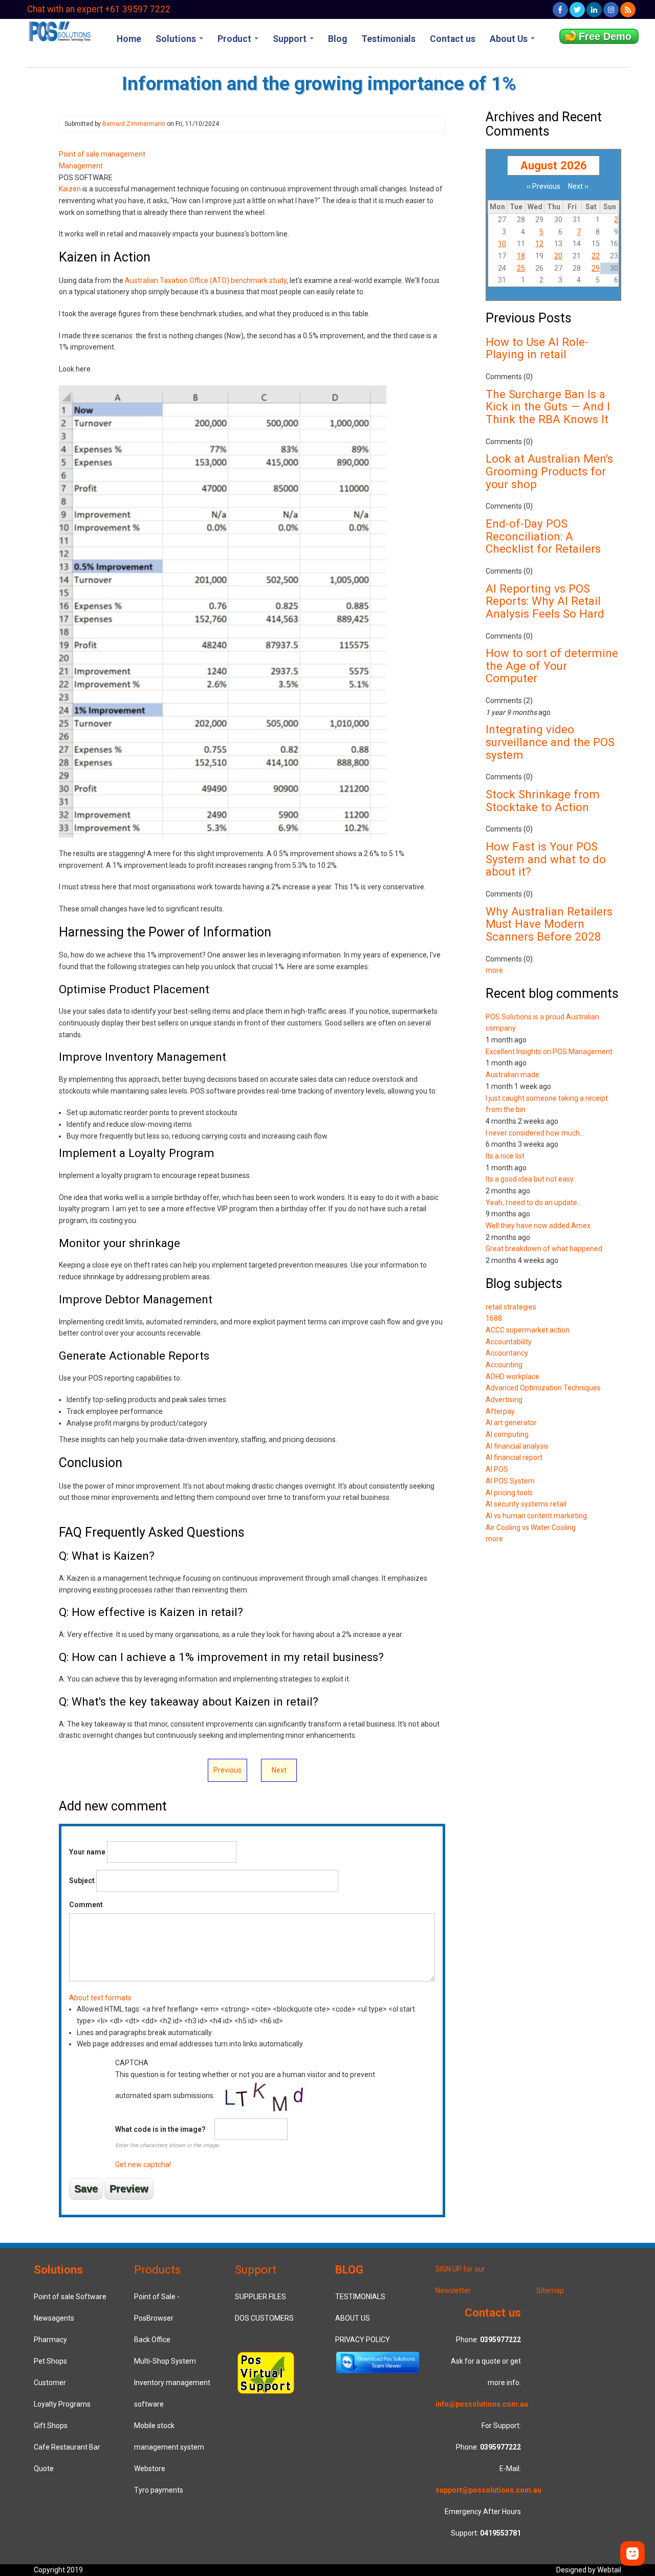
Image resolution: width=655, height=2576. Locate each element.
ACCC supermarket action (528, 1330)
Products (157, 2269)
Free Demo (605, 36)
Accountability (509, 1342)
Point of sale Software (70, 2297)
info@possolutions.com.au (482, 2404)
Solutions (177, 39)
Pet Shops (50, 2361)
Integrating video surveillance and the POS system (550, 742)
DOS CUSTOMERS (264, 2318)
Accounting (504, 1365)
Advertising (504, 1400)
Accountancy (507, 1353)
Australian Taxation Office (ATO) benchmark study (206, 280)
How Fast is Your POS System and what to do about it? (546, 859)
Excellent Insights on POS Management (549, 1052)
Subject (82, 1881)
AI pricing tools (509, 1493)
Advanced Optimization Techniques (543, 1388)
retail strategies (511, 1307)
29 (596, 268)
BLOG (349, 2269)
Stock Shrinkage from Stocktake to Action (543, 801)
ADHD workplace (512, 1377)
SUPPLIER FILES (260, 2297)
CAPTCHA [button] (132, 2063)
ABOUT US (353, 2318)
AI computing (507, 1434)
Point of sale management (102, 154)
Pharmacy (50, 2340)
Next (279, 1770)
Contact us (453, 39)
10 (502, 244)
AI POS (497, 1469)
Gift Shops (51, 2426)
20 (558, 256)
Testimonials (388, 39)
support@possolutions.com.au (488, 2490)
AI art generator (511, 1423)
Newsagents (54, 2318)
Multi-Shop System (165, 2361)
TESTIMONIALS (360, 2297)
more (494, 970)
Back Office (152, 2340)
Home (129, 39)
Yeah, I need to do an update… (534, 1203)
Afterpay (500, 1411)
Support (291, 39)
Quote (44, 2469)
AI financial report (514, 1457)
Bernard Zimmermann (134, 124)
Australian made (512, 1075)
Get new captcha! (143, 2165)
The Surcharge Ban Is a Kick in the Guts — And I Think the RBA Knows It (548, 407)
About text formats (100, 1998)
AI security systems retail (526, 1504)
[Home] (59, 31)
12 (539, 244)
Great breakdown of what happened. (545, 1249)
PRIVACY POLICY (363, 2340)
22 (596, 256)
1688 (494, 1318)
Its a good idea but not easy (530, 1179)
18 (521, 256)
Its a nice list (505, 1156)
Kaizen (71, 189)
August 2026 (554, 165)
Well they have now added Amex (538, 1226)
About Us (510, 39)
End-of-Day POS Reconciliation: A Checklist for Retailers (543, 536)
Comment (86, 1905)
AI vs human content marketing (536, 1516)
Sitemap (550, 2290)
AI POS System (510, 1481)
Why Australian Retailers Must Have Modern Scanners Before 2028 (549, 924)
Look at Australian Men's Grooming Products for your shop (549, 471)
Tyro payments (159, 2490)
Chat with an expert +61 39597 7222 (99, 9)
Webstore (150, 2469)
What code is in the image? (160, 2129)
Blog (337, 39)
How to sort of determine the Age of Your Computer (552, 665)
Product (235, 39)
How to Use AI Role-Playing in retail (537, 348)
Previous (227, 1770)
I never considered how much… (535, 1133)
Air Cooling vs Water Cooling (531, 1527)
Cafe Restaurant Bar (67, 2447)
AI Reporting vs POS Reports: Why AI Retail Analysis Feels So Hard (545, 601)
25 (521, 268)
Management (81, 166)
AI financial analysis (517, 1446)
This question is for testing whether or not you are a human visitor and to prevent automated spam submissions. (245, 2114)
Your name (87, 1852)
